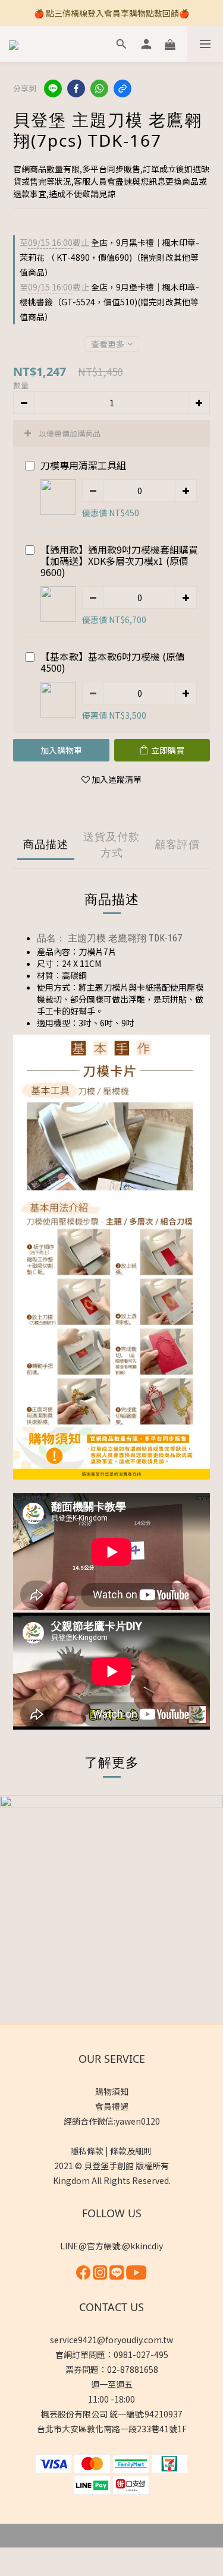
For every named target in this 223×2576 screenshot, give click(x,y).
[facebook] (76, 88)
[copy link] (123, 88)
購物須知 (112, 2091)
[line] (53, 88)
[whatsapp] (99, 88)
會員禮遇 (112, 2106)
